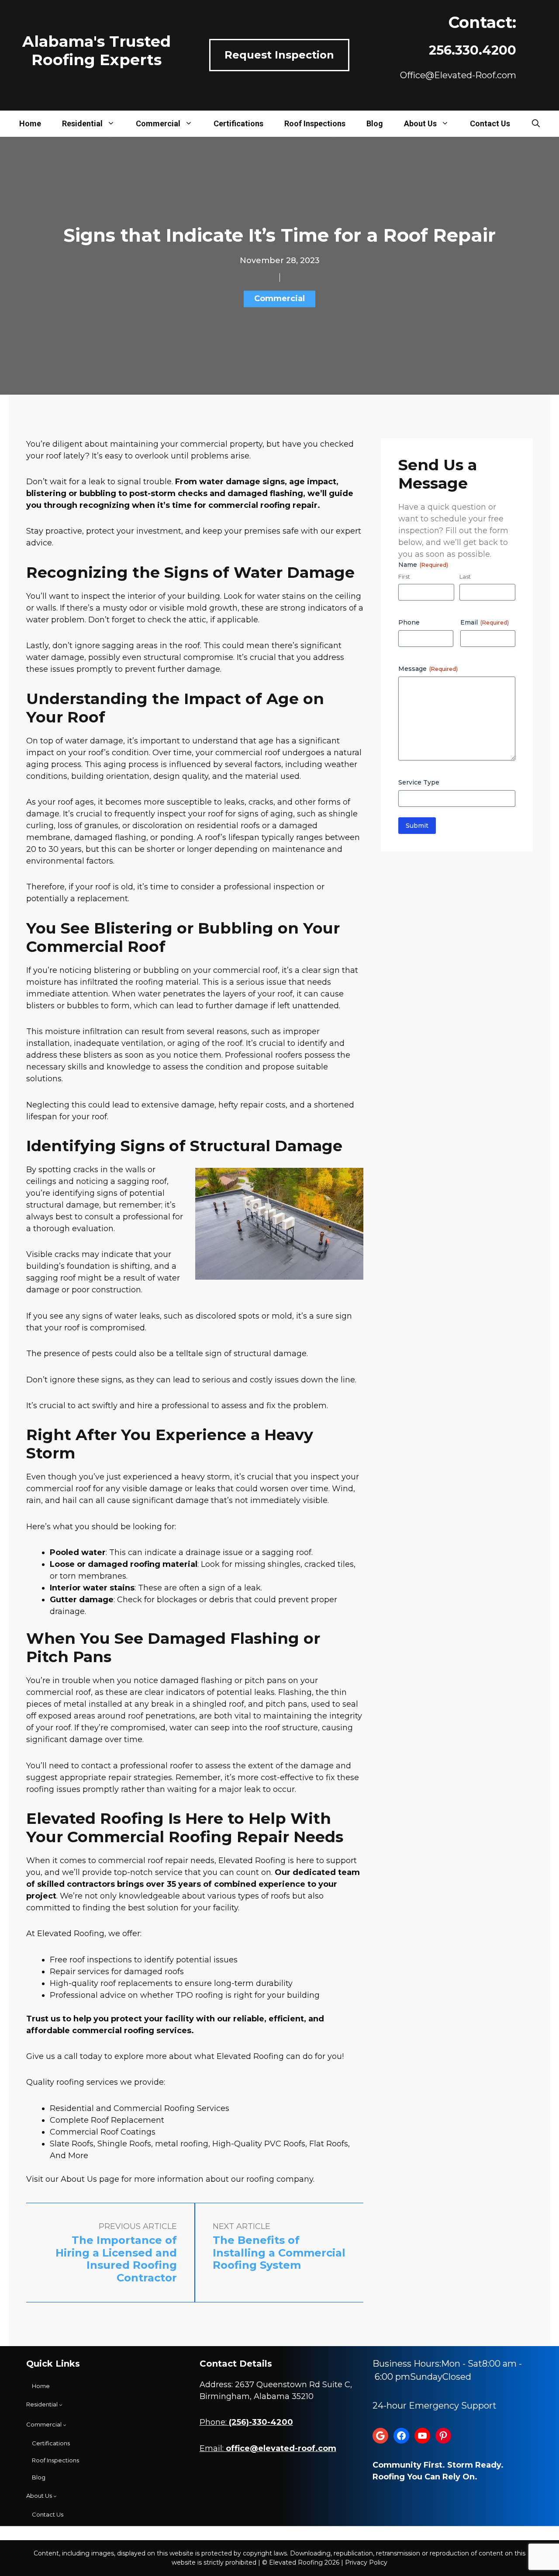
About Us (420, 123)
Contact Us (490, 123)
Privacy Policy (366, 2562)
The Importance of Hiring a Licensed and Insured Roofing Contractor (116, 2259)
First (404, 576)
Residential (82, 123)
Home (30, 123)
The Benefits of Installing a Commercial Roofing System (279, 2253)
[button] (536, 124)
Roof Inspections (315, 123)
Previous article (138, 2226)
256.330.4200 (473, 50)
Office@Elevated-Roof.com (458, 75)
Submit (417, 826)
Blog (375, 123)
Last (465, 576)
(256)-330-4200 (261, 2422)
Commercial (158, 123)
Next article (242, 2226)
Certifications (238, 123)
